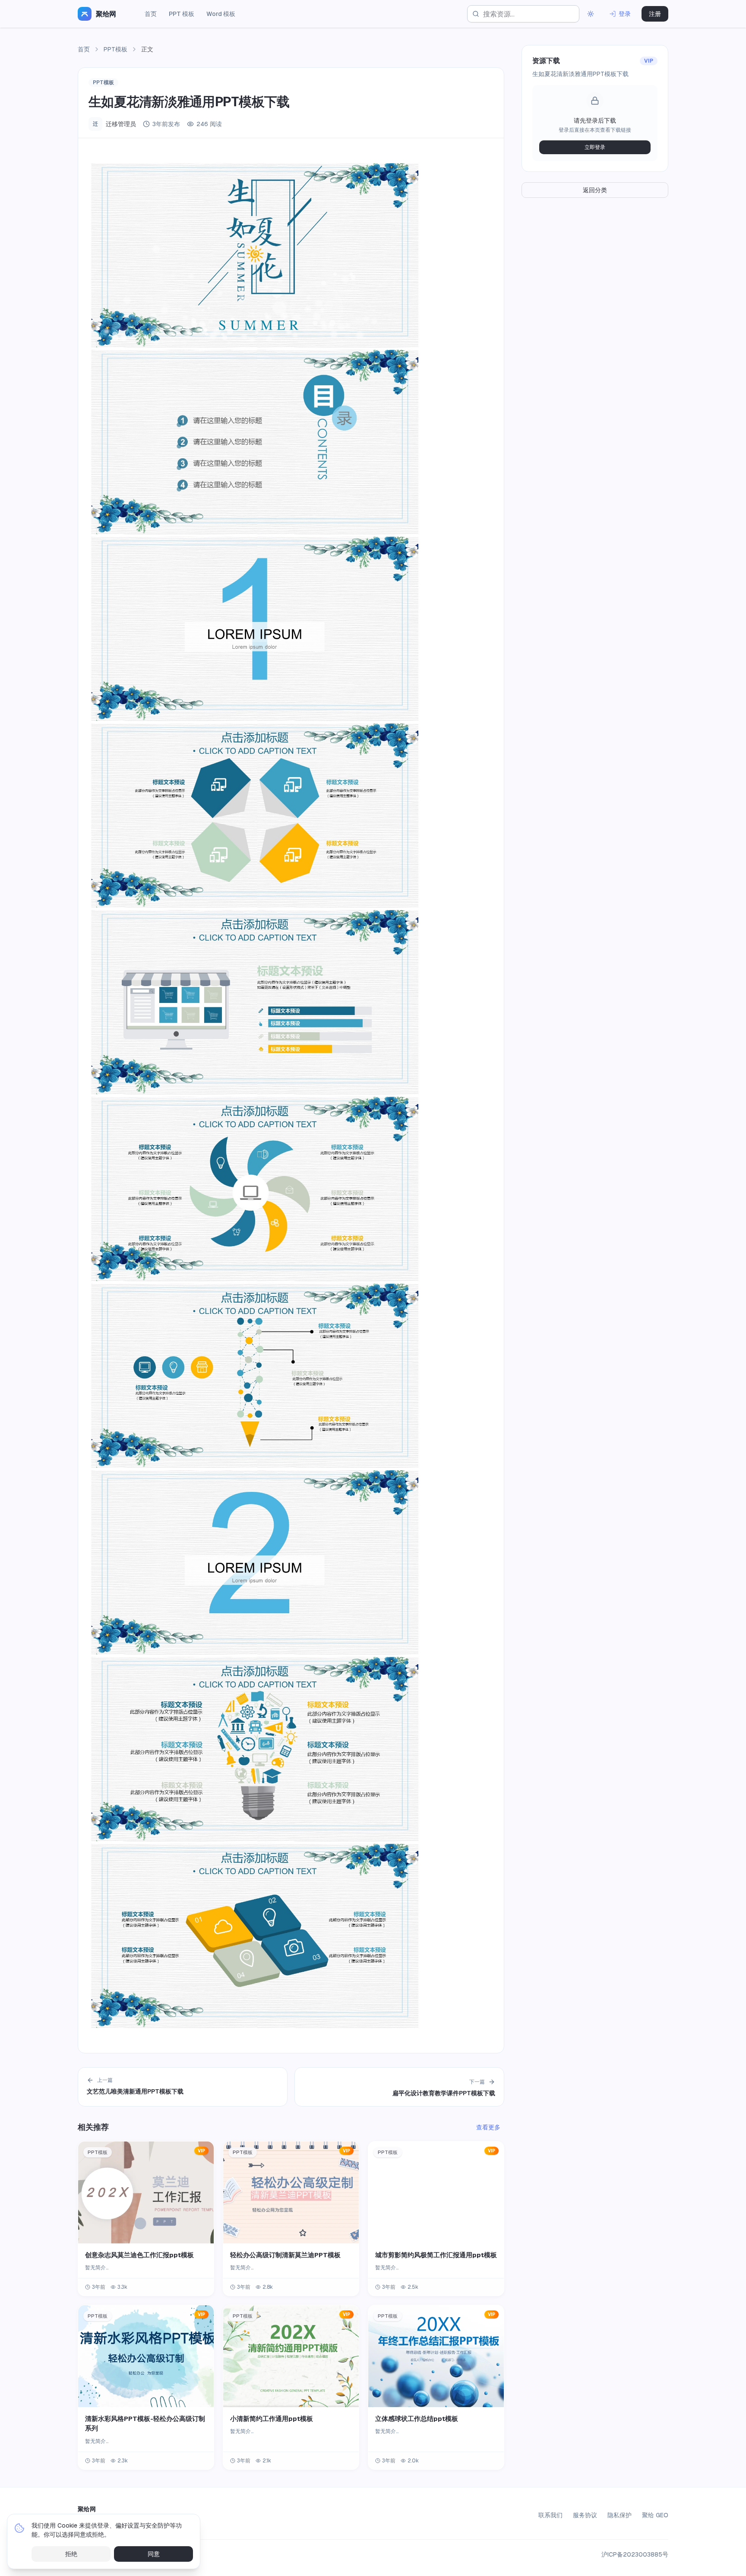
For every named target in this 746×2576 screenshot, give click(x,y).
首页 (151, 14)
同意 (154, 2554)
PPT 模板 (182, 14)
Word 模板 (221, 14)
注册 (655, 14)
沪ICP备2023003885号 (635, 2554)
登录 (625, 14)
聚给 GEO (655, 2515)
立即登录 (595, 147)
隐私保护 (620, 2515)
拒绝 (71, 2554)
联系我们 (550, 2515)
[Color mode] (591, 14)
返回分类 (595, 190)
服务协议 (585, 2515)
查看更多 (488, 2127)
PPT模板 (115, 49)
